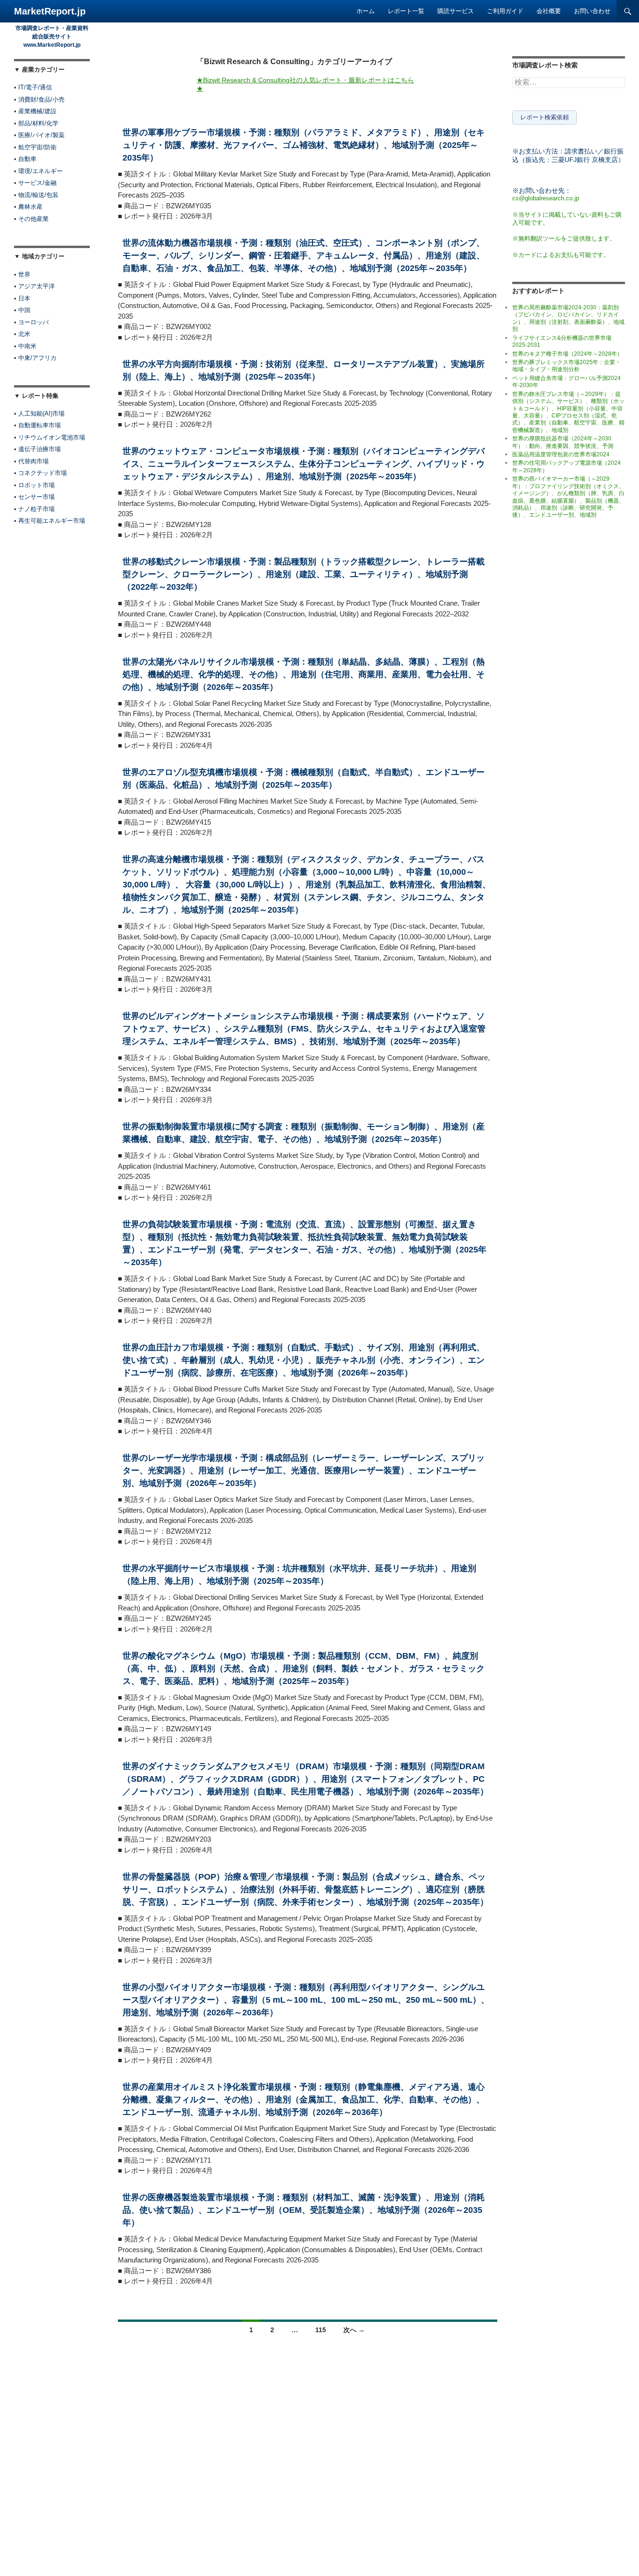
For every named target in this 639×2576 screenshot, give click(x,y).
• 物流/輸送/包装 (36, 195)
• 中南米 (25, 346)
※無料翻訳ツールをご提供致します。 (564, 238)
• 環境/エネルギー (38, 171)
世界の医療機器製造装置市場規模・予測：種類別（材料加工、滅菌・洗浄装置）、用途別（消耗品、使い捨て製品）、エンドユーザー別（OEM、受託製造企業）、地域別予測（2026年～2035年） (304, 2210)
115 (321, 2330)
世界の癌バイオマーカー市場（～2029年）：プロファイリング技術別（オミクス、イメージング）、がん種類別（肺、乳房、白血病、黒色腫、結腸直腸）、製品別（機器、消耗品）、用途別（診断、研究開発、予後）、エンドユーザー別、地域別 (568, 497)
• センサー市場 (34, 497)
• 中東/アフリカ (35, 358)
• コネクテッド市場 (40, 473)
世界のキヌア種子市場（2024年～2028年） (567, 354)
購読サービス (456, 11)
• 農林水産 (28, 207)
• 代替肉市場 (31, 461)
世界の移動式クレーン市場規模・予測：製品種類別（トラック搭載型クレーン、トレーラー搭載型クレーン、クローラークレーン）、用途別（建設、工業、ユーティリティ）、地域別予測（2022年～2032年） (304, 574)
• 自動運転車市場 (37, 425)
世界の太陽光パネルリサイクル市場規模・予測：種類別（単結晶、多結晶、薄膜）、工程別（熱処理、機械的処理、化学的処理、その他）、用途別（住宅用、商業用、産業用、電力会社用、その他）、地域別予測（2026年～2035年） (304, 674)
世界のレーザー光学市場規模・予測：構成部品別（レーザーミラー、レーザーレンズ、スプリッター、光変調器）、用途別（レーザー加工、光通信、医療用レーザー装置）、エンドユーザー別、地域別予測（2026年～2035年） (304, 1471)
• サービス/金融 (35, 183)
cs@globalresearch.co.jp (546, 198)
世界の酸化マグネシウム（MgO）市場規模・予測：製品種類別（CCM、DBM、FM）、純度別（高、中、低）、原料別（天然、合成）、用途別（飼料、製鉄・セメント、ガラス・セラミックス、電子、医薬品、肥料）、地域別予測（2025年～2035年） (304, 1669)
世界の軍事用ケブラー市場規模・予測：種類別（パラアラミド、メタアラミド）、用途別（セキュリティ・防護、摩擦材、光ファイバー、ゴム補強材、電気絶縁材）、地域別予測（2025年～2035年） (304, 145)
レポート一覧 (406, 11)
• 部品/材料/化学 (36, 123)
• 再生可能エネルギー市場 (50, 521)
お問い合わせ (592, 11)
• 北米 (22, 334)
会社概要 (549, 11)
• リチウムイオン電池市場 (50, 437)
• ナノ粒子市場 (34, 509)
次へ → (354, 2330)
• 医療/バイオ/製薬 (39, 135)
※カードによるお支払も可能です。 (561, 255)
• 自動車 (25, 159)
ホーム (366, 11)
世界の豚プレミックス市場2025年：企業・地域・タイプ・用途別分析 (566, 366)
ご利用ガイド (505, 11)
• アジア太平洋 (34, 286)
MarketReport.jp (50, 11)
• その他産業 (31, 219)
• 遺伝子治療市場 (37, 449)
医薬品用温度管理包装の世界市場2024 (561, 454)
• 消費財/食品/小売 (39, 99)
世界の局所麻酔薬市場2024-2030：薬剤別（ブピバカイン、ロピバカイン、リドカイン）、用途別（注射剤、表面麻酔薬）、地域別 (568, 318)
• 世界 (22, 274)
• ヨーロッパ (31, 322)
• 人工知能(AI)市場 (39, 413)
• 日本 (22, 298)
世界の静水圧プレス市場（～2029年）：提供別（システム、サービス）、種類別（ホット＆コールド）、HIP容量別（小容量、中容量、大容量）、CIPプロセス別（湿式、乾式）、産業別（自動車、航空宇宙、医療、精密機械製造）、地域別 (568, 412)
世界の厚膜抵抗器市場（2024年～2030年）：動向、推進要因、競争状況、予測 (563, 442)
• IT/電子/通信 (33, 87)
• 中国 (22, 310)
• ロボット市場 (34, 485)
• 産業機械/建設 (35, 111)
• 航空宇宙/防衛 (35, 147)
